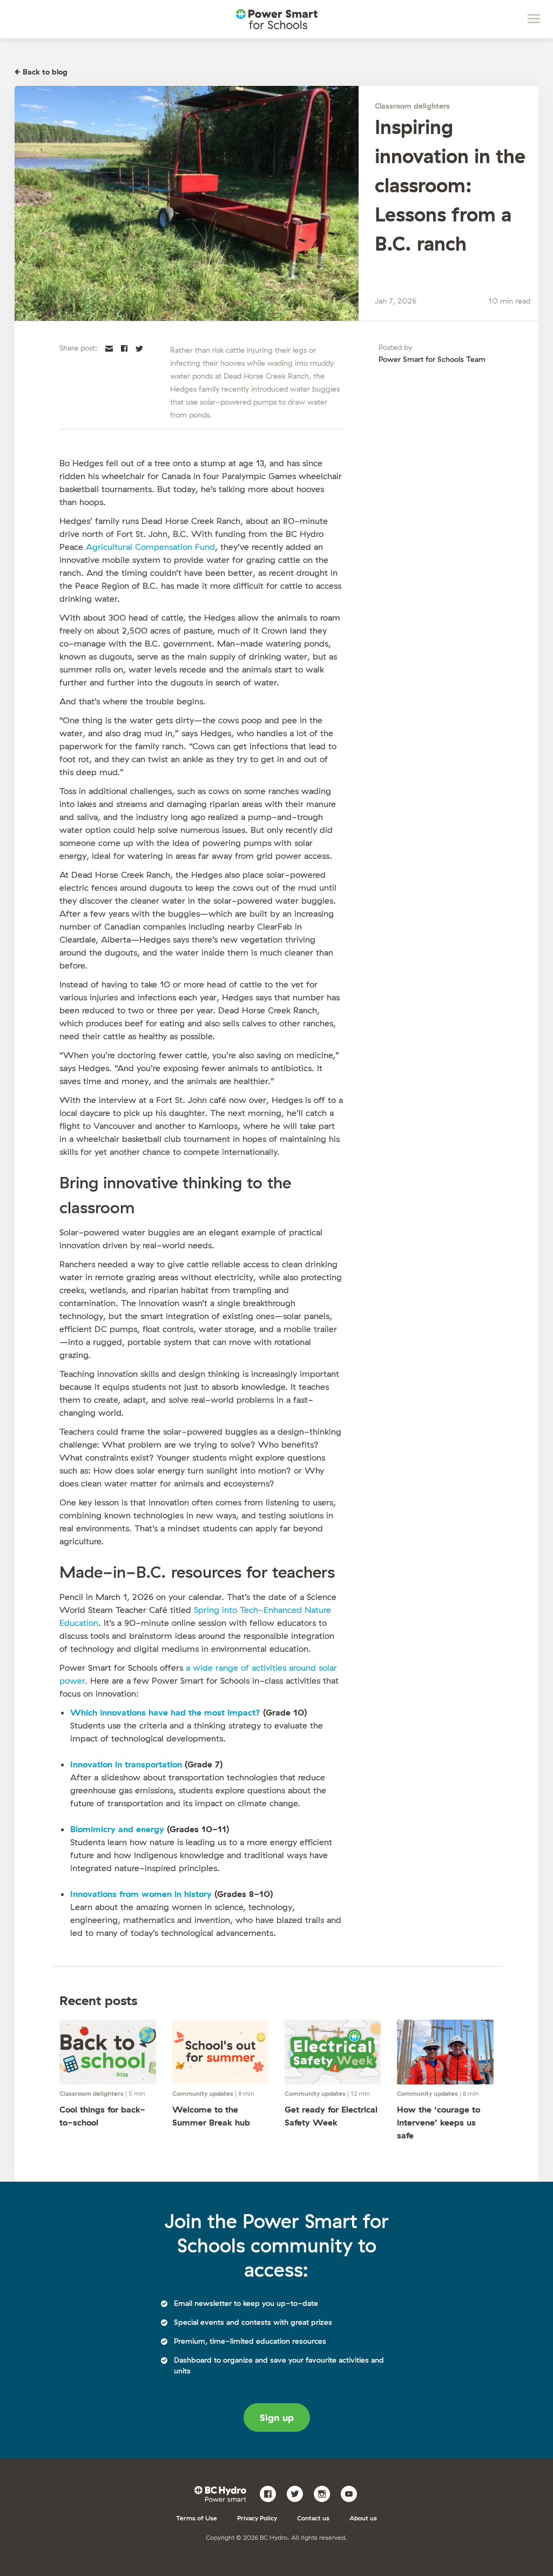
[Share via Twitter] (139, 347)
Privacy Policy (257, 2518)
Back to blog (45, 72)
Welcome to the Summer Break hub (211, 2116)
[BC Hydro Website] (222, 2493)
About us (363, 2518)
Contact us (313, 2518)
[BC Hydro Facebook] (272, 2493)
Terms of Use (197, 2518)
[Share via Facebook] (124, 347)
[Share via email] (109, 347)
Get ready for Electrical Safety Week (331, 2116)
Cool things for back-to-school (102, 2116)
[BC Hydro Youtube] (353, 2493)
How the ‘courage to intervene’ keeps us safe (439, 2122)
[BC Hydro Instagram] (326, 2493)
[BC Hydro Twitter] (299, 2493)
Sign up (277, 2417)
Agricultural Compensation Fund (150, 547)
